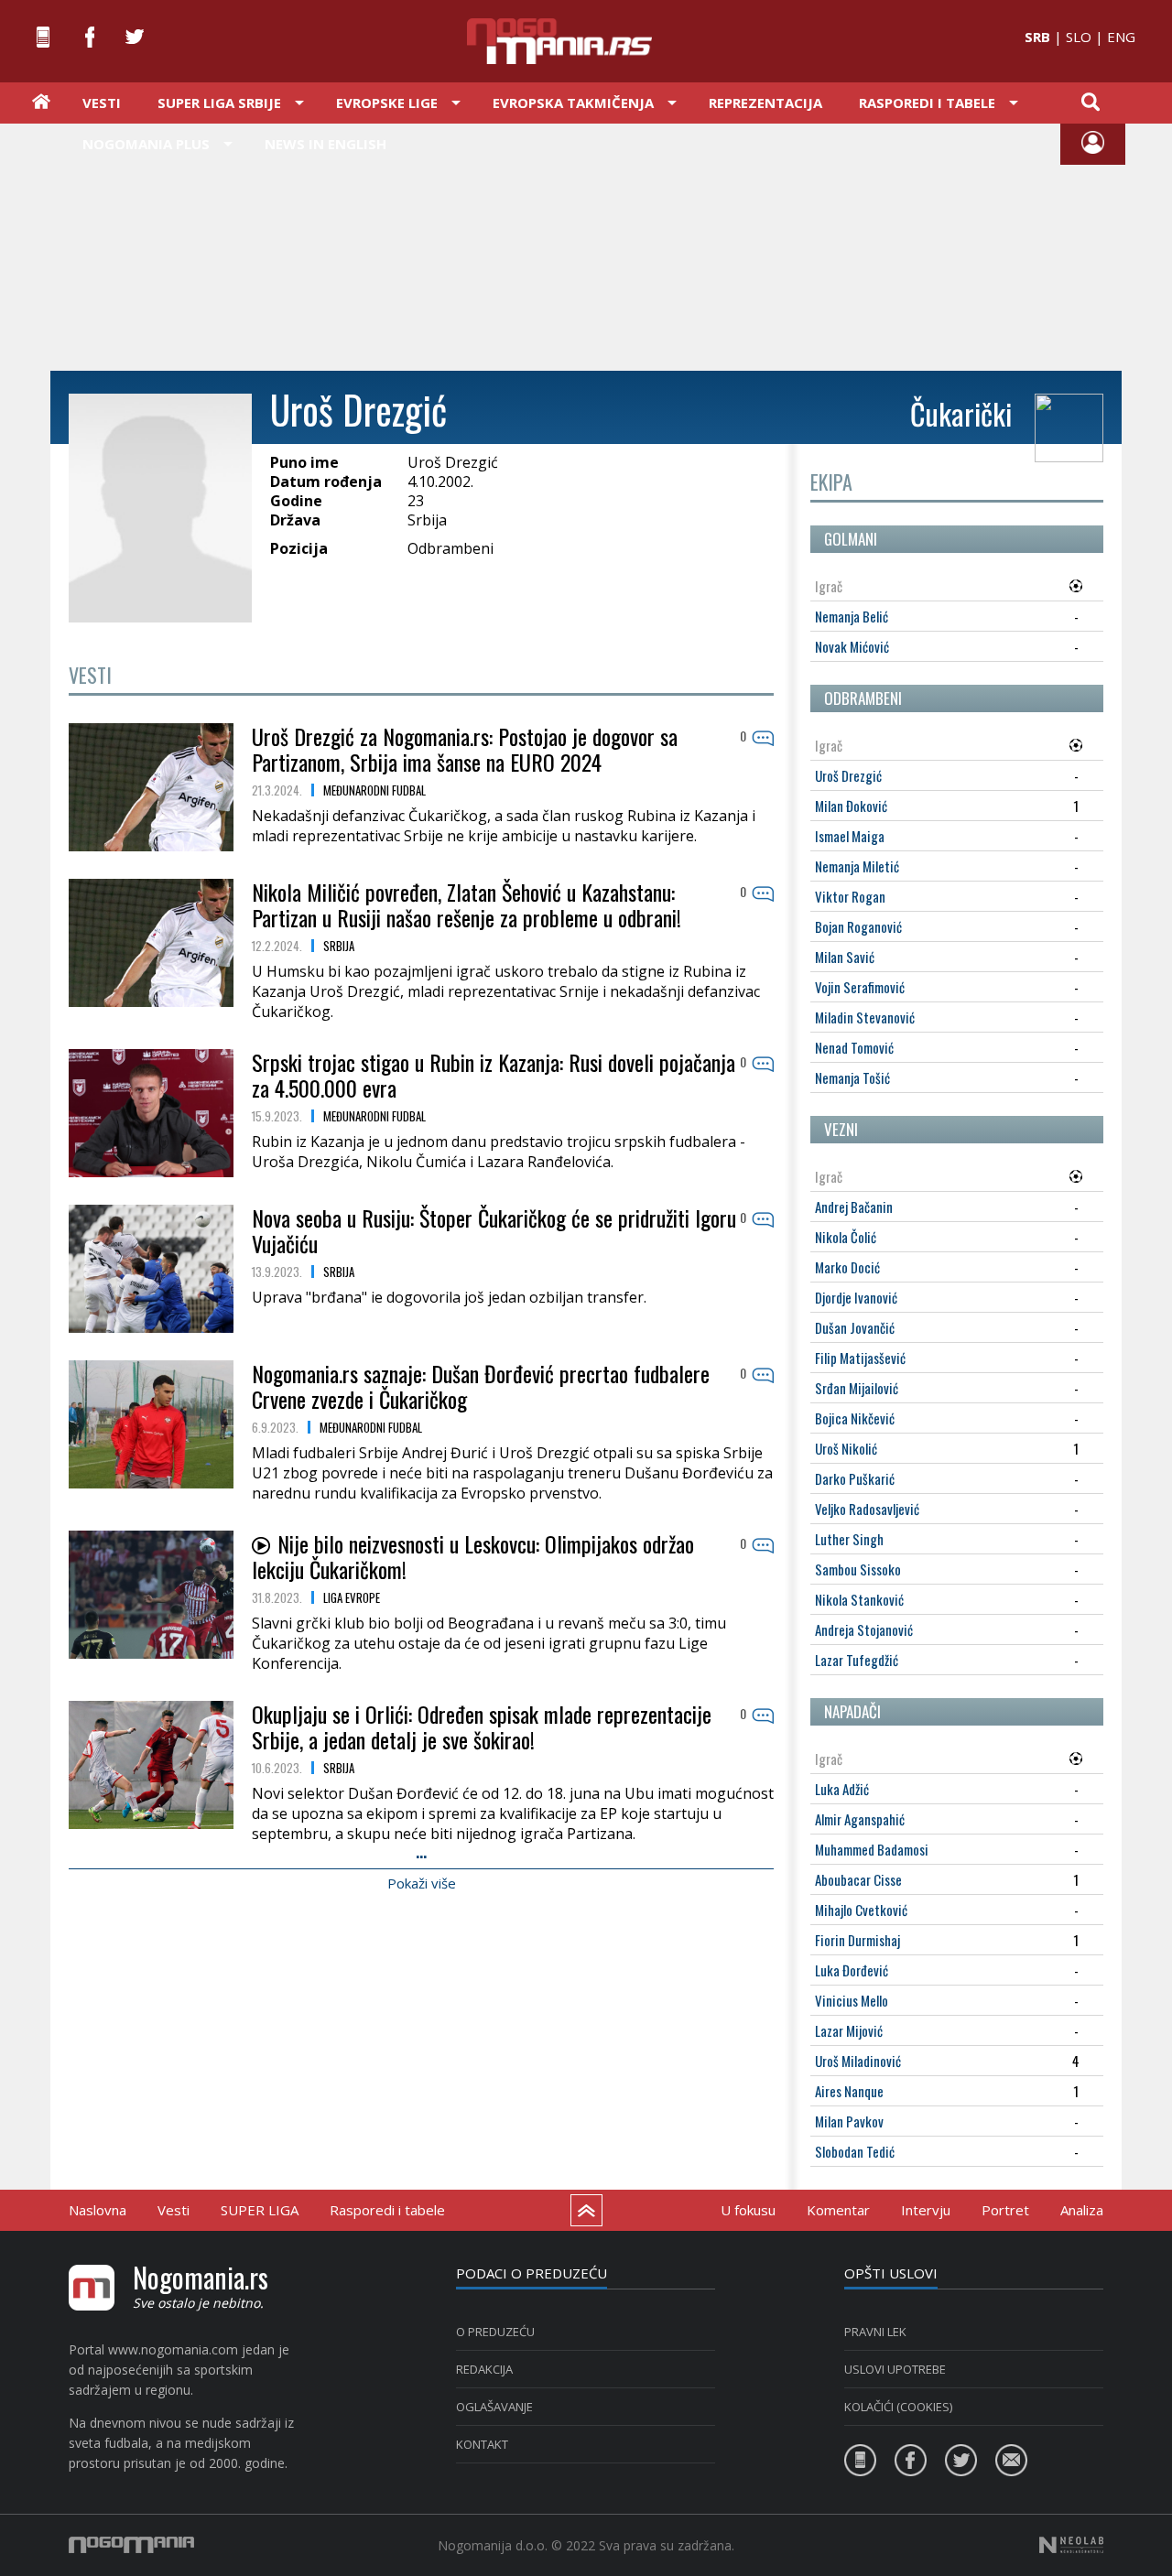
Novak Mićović (852, 646)
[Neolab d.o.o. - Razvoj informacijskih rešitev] (1071, 2545)
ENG (1121, 37)
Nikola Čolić (846, 1237)
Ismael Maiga (850, 836)
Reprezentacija (765, 103)
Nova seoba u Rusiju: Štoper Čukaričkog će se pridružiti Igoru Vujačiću (494, 1230)
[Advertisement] (586, 245)
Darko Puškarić (855, 1478)
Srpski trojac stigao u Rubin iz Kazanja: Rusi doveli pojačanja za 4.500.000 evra (494, 1075)
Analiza (1082, 2210)
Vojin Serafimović (860, 987)
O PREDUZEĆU (495, 2332)
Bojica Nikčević (855, 1418)
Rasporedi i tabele (387, 2210)
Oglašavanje (494, 2407)
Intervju (926, 2210)
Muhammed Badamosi (872, 1849)
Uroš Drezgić (848, 775)
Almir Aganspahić (860, 1819)
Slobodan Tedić (855, 2151)
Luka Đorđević (852, 1970)
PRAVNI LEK (875, 2332)
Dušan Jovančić (855, 1327)
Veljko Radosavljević (867, 1509)
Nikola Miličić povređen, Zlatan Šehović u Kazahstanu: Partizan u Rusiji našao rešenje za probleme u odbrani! (467, 904)
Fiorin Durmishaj (857, 1940)
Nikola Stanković (859, 1599)
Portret (1005, 2210)
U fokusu (748, 2210)
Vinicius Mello (852, 2000)
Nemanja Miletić (857, 866)
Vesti (102, 103)
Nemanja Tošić (852, 1077)
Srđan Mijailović (857, 1388)
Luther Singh (849, 1539)
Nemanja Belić (852, 616)
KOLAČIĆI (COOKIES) (898, 2407)
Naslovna (98, 2210)
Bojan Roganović (858, 926)
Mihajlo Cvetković (861, 1910)
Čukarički (961, 413)
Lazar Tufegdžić (857, 1660)
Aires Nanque (849, 2091)
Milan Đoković (851, 806)
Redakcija (484, 2369)
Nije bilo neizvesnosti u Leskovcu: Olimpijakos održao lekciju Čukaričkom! (473, 1556)
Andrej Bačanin (854, 1207)
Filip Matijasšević (860, 1358)
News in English (326, 144)
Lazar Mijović (849, 2030)
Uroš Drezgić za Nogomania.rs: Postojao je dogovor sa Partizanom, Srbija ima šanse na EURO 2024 (465, 749)
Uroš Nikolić (846, 1448)
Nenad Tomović (854, 1047)
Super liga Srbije (219, 103)
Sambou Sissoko (858, 1569)
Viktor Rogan (850, 896)
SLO (1079, 37)
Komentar (838, 2210)
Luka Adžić (842, 1789)
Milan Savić (845, 957)
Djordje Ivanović (856, 1297)
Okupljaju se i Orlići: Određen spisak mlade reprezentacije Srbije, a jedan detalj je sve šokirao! (482, 1726)
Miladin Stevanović (865, 1017)
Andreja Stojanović (864, 1629)
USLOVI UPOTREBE (895, 2369)
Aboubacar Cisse (858, 1879)
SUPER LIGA (260, 2210)
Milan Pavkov (849, 2121)
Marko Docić (847, 1267)
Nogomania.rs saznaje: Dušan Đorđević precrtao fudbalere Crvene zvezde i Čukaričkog (481, 1386)
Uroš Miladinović (858, 2061)
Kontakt (482, 2444)
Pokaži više (422, 1883)
